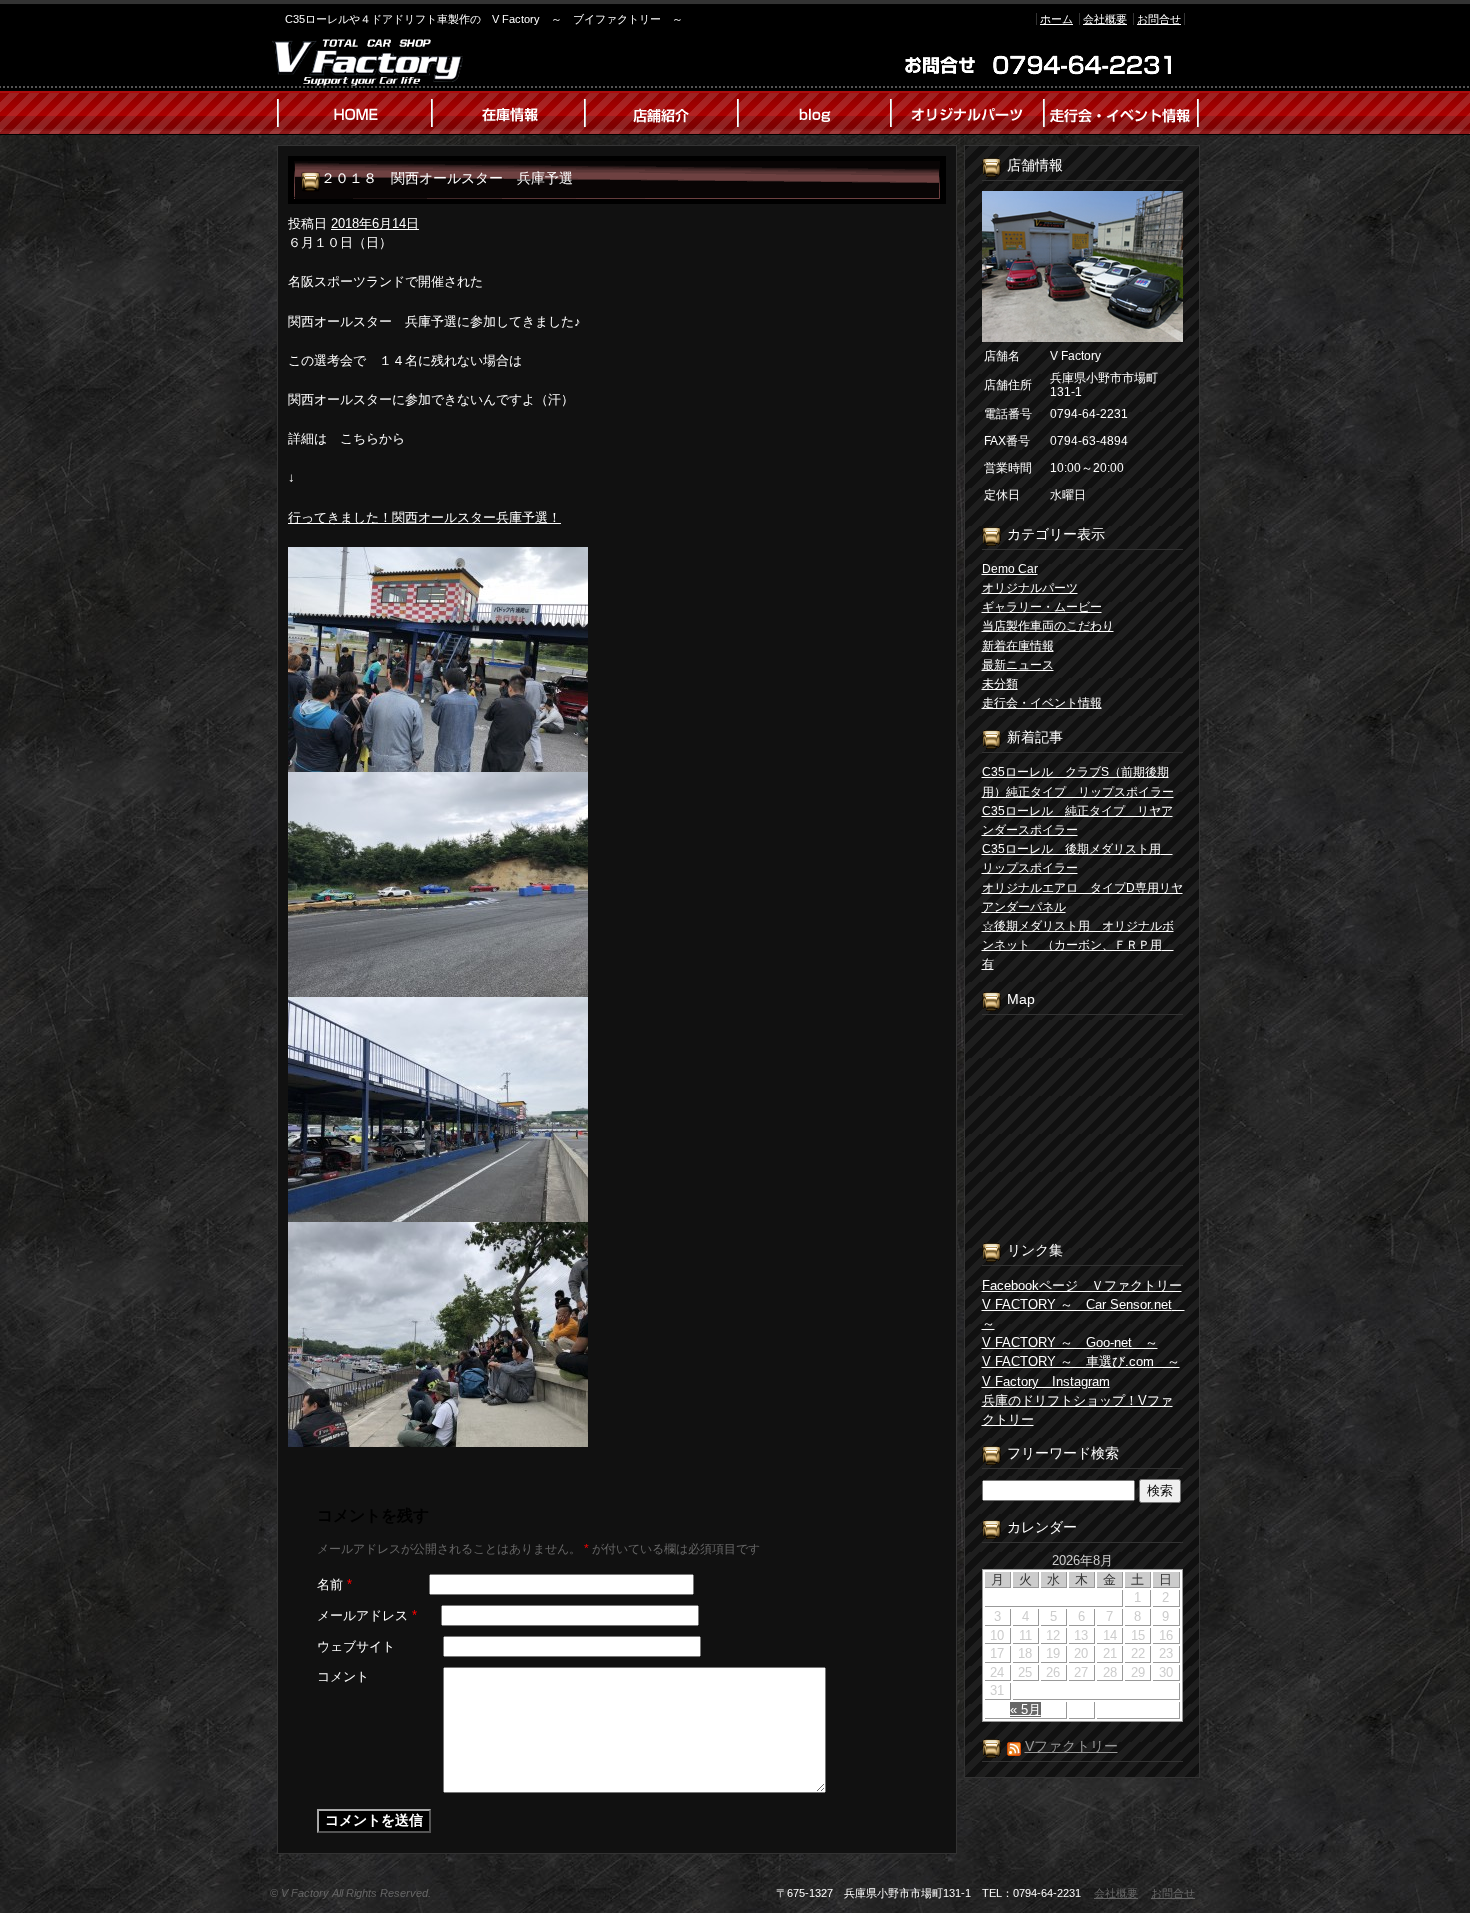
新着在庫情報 (1018, 646)
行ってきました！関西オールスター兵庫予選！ (424, 517)
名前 (334, 1584)
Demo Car (1010, 569)
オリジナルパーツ (1030, 588)
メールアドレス (367, 1615)
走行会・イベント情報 (1042, 703)
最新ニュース (1018, 665)
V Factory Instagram (1046, 1381)
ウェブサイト (356, 1646)
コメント (343, 1676)
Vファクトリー (1071, 1746)
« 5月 (1025, 1709)
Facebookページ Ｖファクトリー (1082, 1285)
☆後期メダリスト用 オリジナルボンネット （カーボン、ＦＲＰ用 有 (1078, 945)
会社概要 (1105, 19)
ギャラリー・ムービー (1042, 607)
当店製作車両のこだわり (1048, 626)
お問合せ (1159, 19)
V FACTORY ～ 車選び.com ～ (1081, 1361)
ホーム (1056, 19)
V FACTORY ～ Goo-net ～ (1070, 1342)
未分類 (1000, 684)
